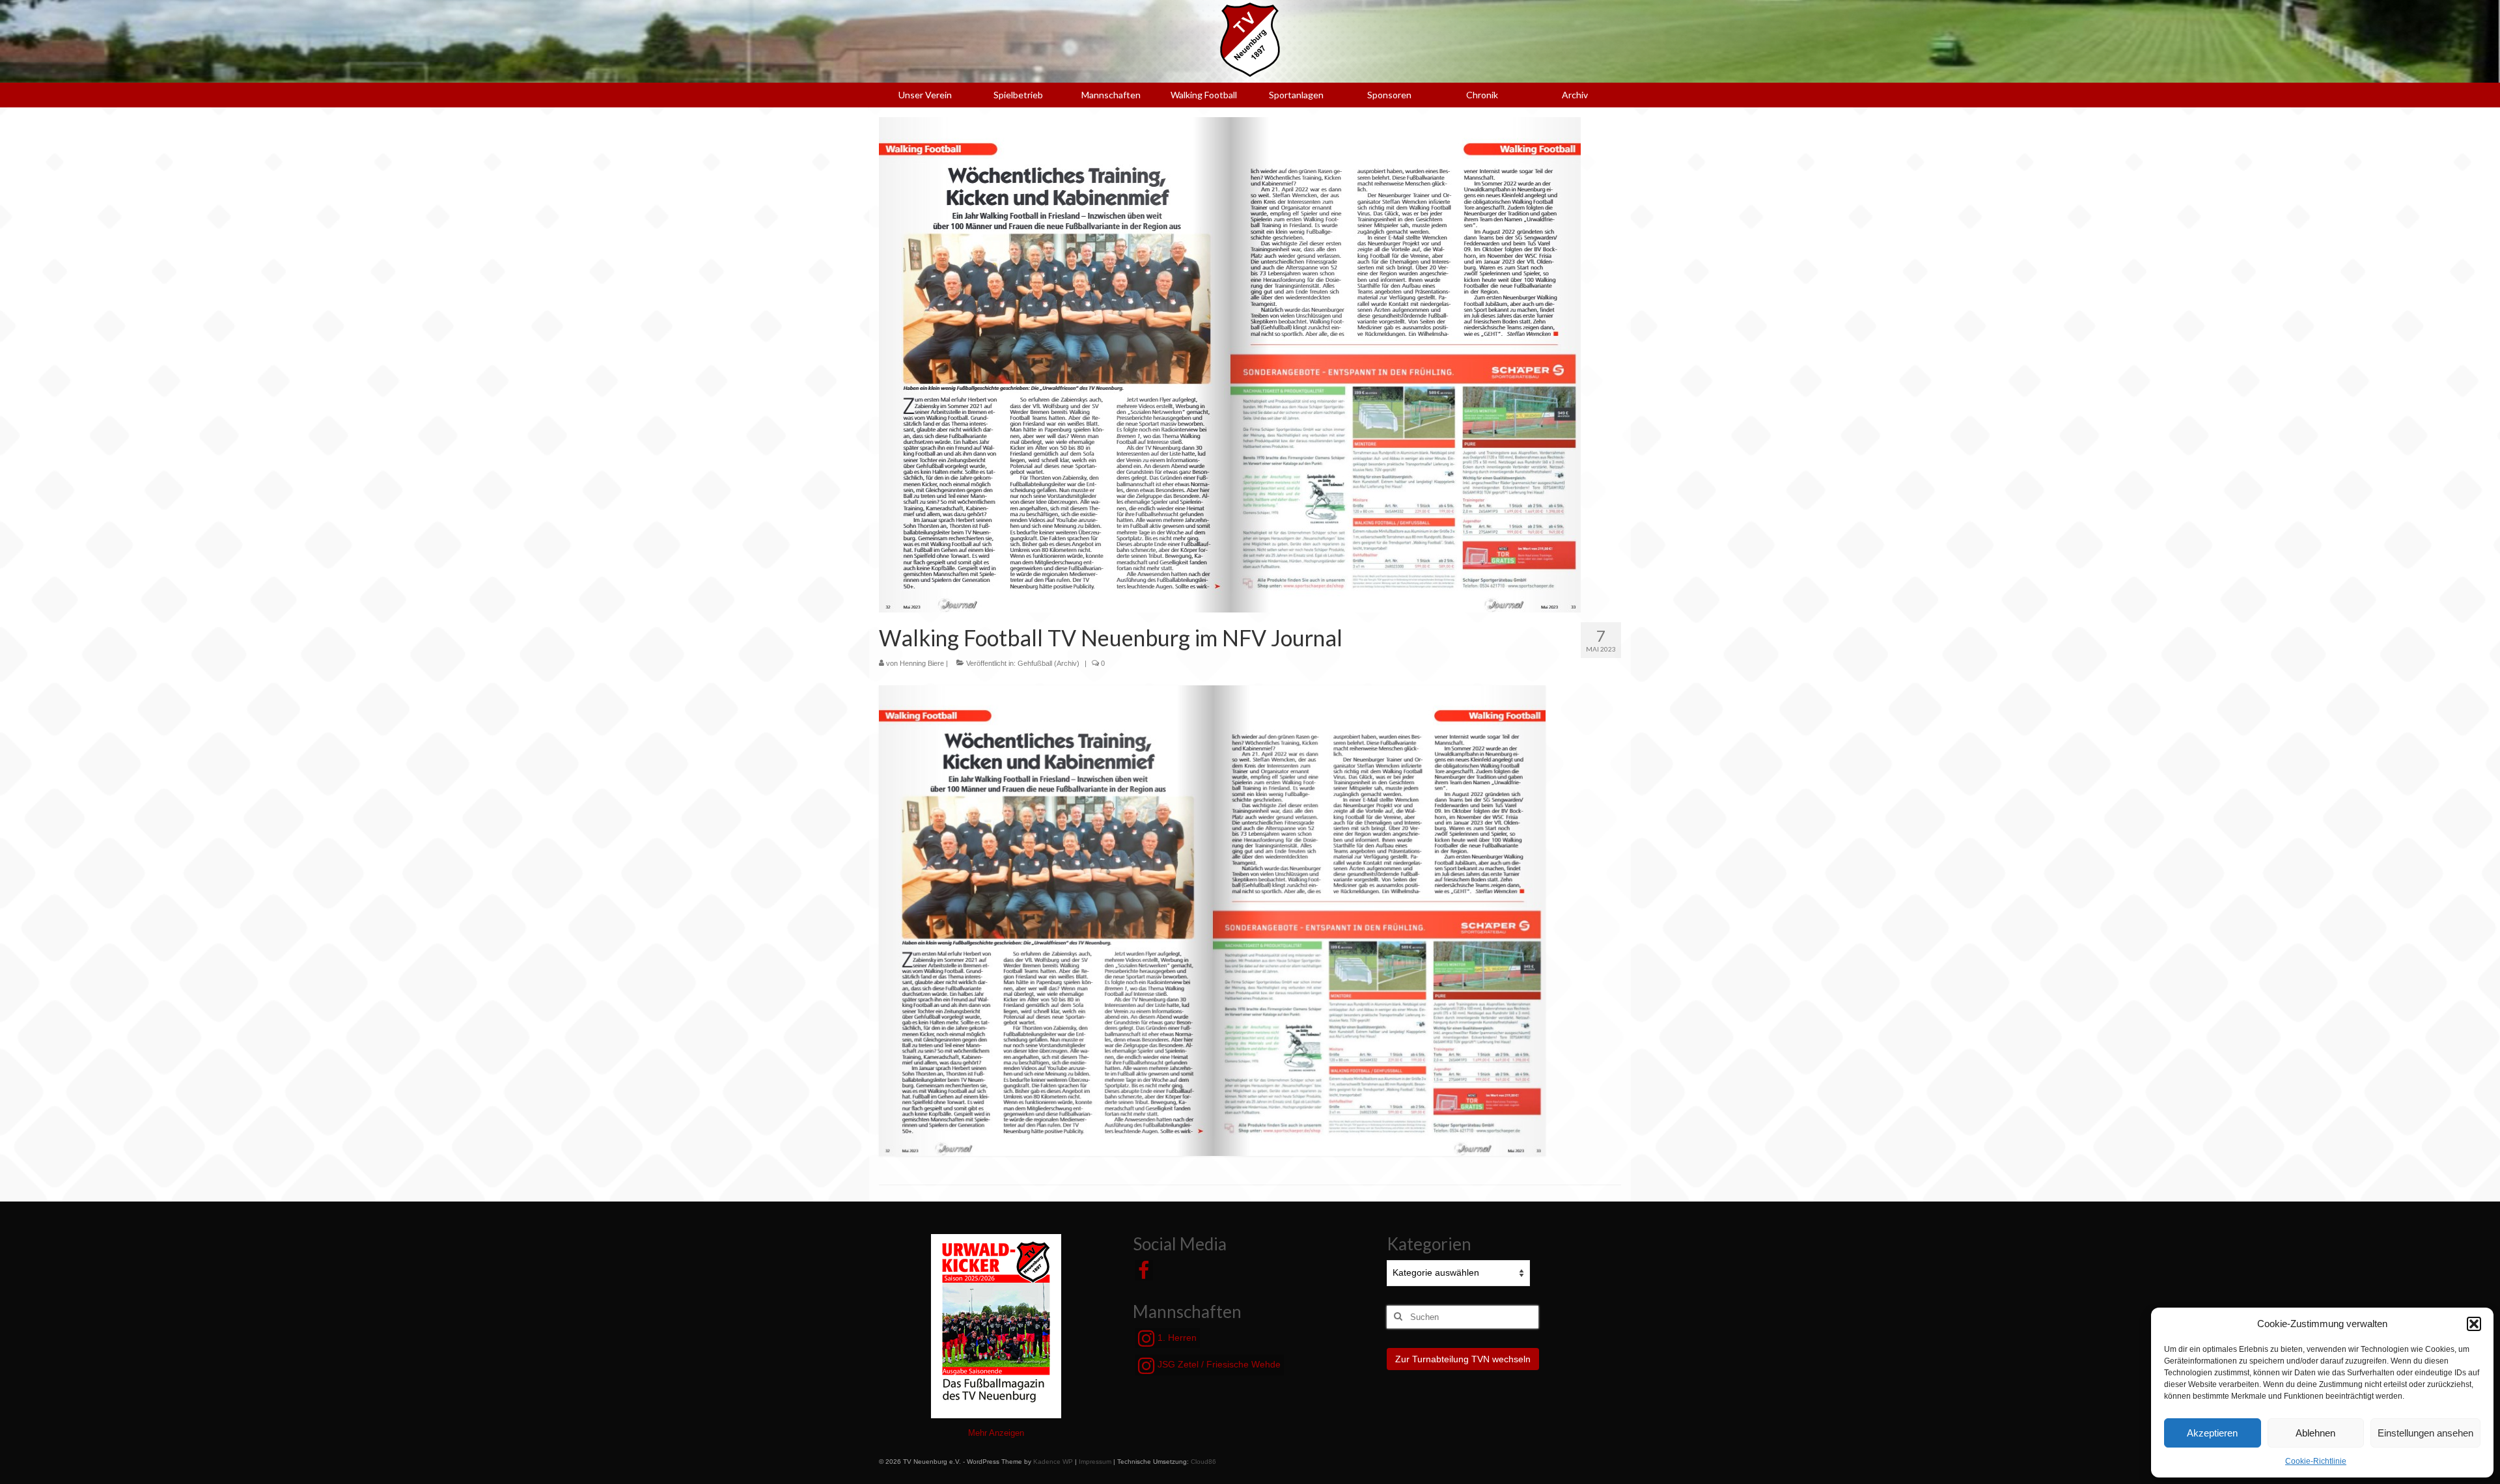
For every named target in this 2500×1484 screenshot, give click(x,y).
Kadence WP (1053, 1462)
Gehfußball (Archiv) (1049, 663)
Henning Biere (922, 663)
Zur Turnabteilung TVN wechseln (1463, 1359)
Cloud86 (1203, 1462)
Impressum (1095, 1462)
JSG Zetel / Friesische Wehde (1218, 1364)
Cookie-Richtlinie (2316, 1461)
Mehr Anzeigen (996, 1433)
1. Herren (1176, 1338)
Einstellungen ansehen (2425, 1433)
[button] (2474, 1324)
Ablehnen (2315, 1433)
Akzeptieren (2212, 1433)
